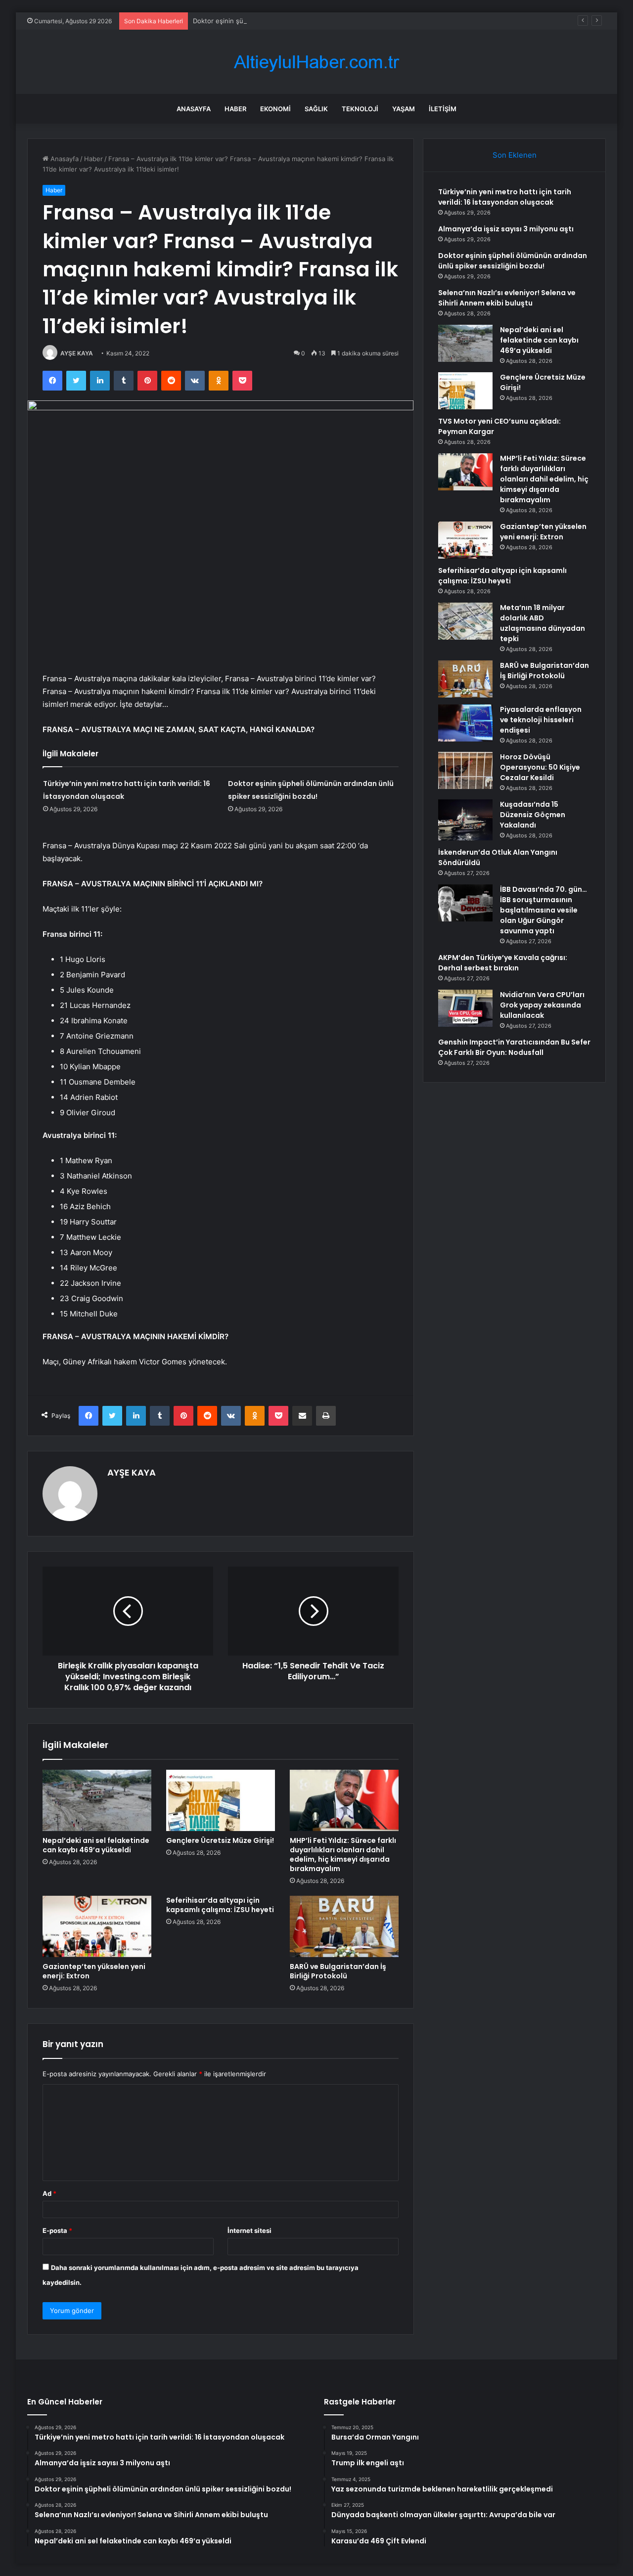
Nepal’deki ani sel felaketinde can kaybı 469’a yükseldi (96, 1845)
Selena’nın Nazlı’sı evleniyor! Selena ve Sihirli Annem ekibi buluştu (507, 298)
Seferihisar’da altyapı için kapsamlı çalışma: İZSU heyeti (220, 1905)
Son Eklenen (515, 155)
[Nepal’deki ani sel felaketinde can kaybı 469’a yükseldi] (97, 1800)
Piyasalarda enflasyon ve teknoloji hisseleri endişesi (541, 720)
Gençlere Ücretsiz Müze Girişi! (220, 1840)
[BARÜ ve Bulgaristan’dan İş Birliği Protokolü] (344, 1926)
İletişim (443, 109)
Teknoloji (360, 109)
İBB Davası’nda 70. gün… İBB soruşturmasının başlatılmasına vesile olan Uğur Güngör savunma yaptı (543, 910)
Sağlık (316, 109)
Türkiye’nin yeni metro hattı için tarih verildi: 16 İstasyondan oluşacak (505, 197)
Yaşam (404, 109)
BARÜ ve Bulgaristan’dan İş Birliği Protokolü (338, 1971)
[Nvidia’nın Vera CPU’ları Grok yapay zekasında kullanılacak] (465, 1008)
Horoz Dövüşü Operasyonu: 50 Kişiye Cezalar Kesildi (540, 767)
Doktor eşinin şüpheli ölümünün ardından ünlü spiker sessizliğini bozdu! (303, 21)
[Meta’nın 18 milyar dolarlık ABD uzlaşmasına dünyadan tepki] (465, 621)
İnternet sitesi (249, 2230)
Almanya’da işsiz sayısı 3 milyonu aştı (506, 229)
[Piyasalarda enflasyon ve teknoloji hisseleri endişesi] (465, 723)
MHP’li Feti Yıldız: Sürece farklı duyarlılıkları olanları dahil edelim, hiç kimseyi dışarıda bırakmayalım (343, 1855)
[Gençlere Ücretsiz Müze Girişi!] (221, 1800)
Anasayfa (194, 109)
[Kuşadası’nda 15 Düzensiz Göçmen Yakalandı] (465, 820)
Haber (235, 109)
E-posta (57, 2230)
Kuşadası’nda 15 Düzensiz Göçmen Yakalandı (533, 815)
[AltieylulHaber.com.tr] (316, 62)
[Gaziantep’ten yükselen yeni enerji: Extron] (97, 1926)
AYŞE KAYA (77, 353)
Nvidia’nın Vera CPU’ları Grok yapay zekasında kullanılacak (542, 1005)
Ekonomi (275, 109)
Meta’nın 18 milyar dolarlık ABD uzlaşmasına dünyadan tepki (543, 623)
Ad (49, 2193)
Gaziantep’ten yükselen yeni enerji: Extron (94, 1971)
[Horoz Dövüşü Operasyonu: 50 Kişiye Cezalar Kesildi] (465, 770)
